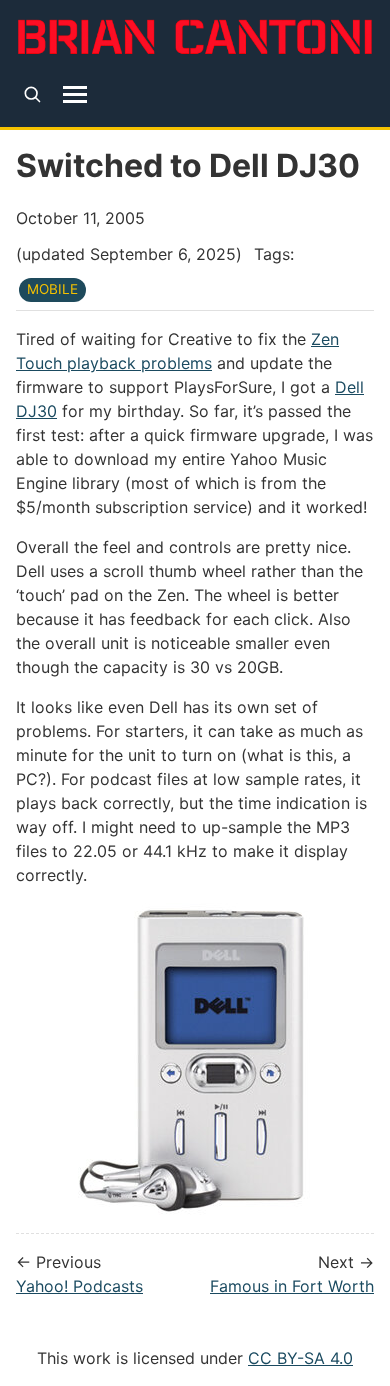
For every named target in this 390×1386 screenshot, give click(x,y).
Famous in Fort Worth (292, 1286)
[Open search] (32, 94)
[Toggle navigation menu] (75, 94)
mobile (52, 289)
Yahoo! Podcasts (79, 1286)
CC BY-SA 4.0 (300, 1358)
